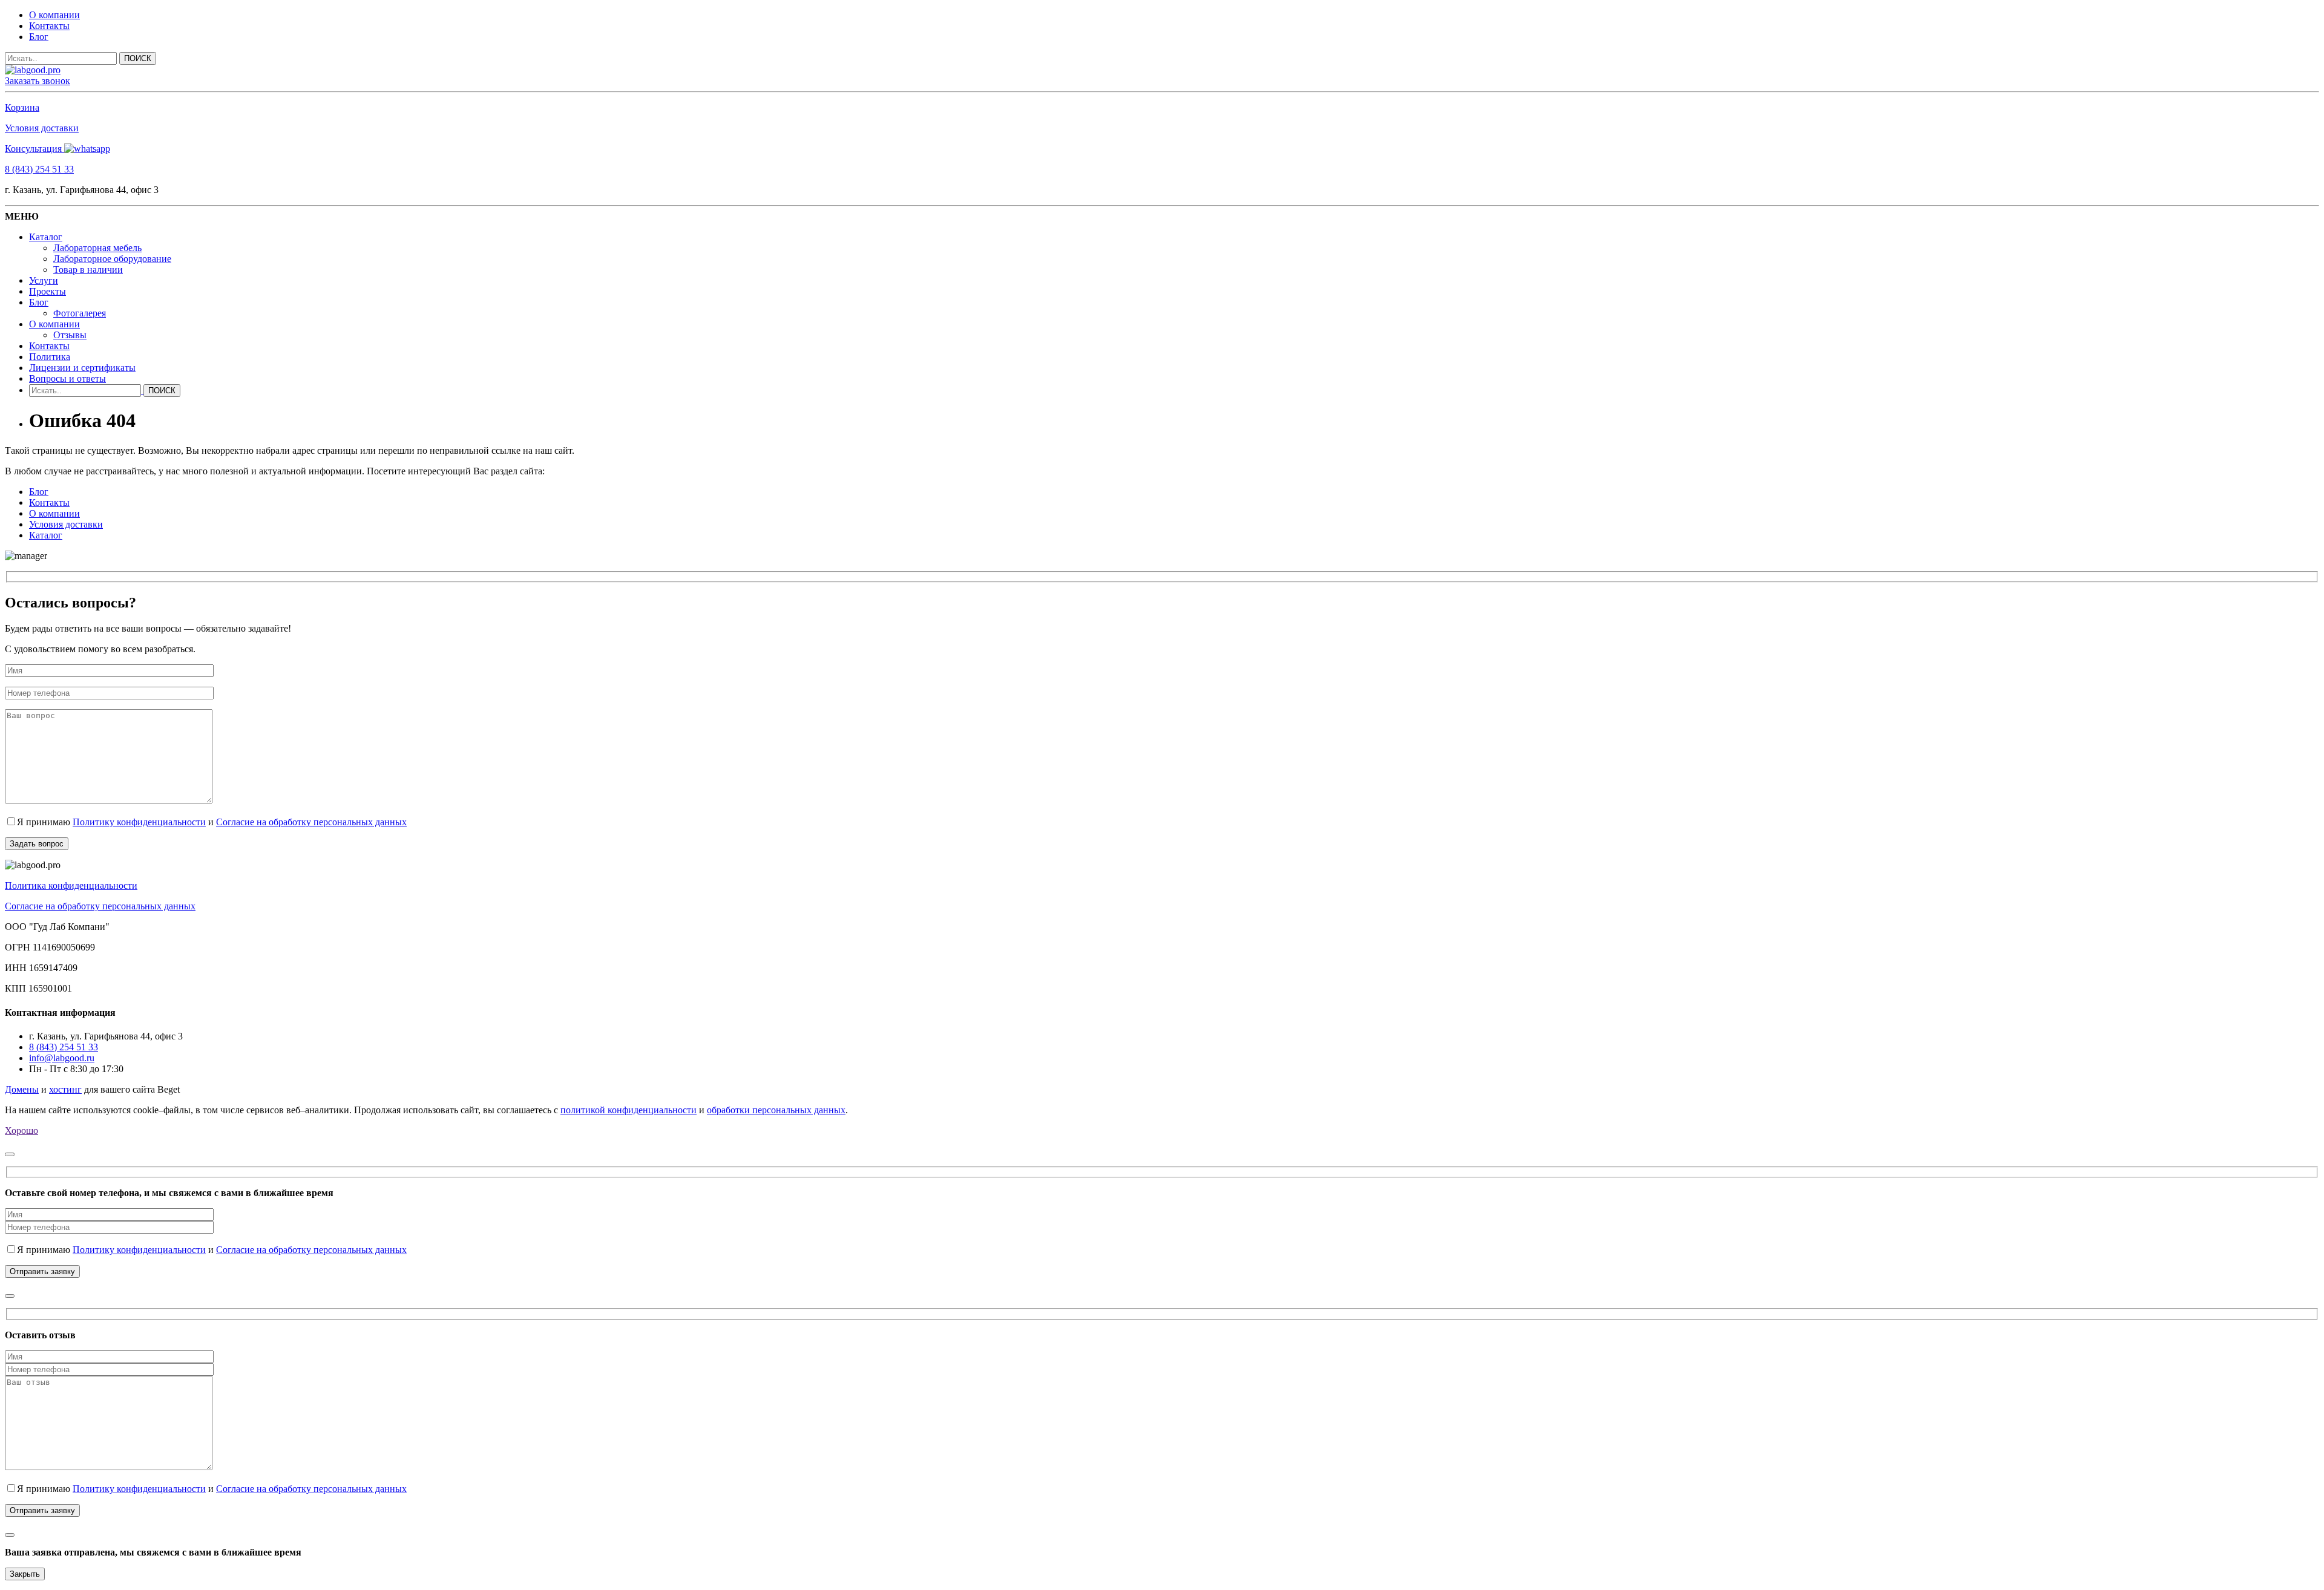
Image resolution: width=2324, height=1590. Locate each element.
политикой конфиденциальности (629, 1110)
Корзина (22, 107)
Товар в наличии (88, 270)
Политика (50, 357)
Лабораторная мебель (97, 248)
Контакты (49, 26)
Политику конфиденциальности (139, 822)
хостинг (65, 1089)
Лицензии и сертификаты (82, 368)
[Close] (10, 1154)
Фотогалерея (80, 313)
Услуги (44, 280)
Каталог (46, 237)
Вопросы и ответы (67, 378)
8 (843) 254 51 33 (39, 169)
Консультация (34, 149)
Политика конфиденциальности (71, 885)
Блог (39, 37)
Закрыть (25, 1574)
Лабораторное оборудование (112, 259)
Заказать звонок (38, 81)
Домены (22, 1089)
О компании (54, 15)
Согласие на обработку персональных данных (311, 822)
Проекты (48, 291)
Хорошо (21, 1130)
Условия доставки (42, 128)
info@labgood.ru (62, 1058)
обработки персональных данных (776, 1110)
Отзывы (70, 335)
